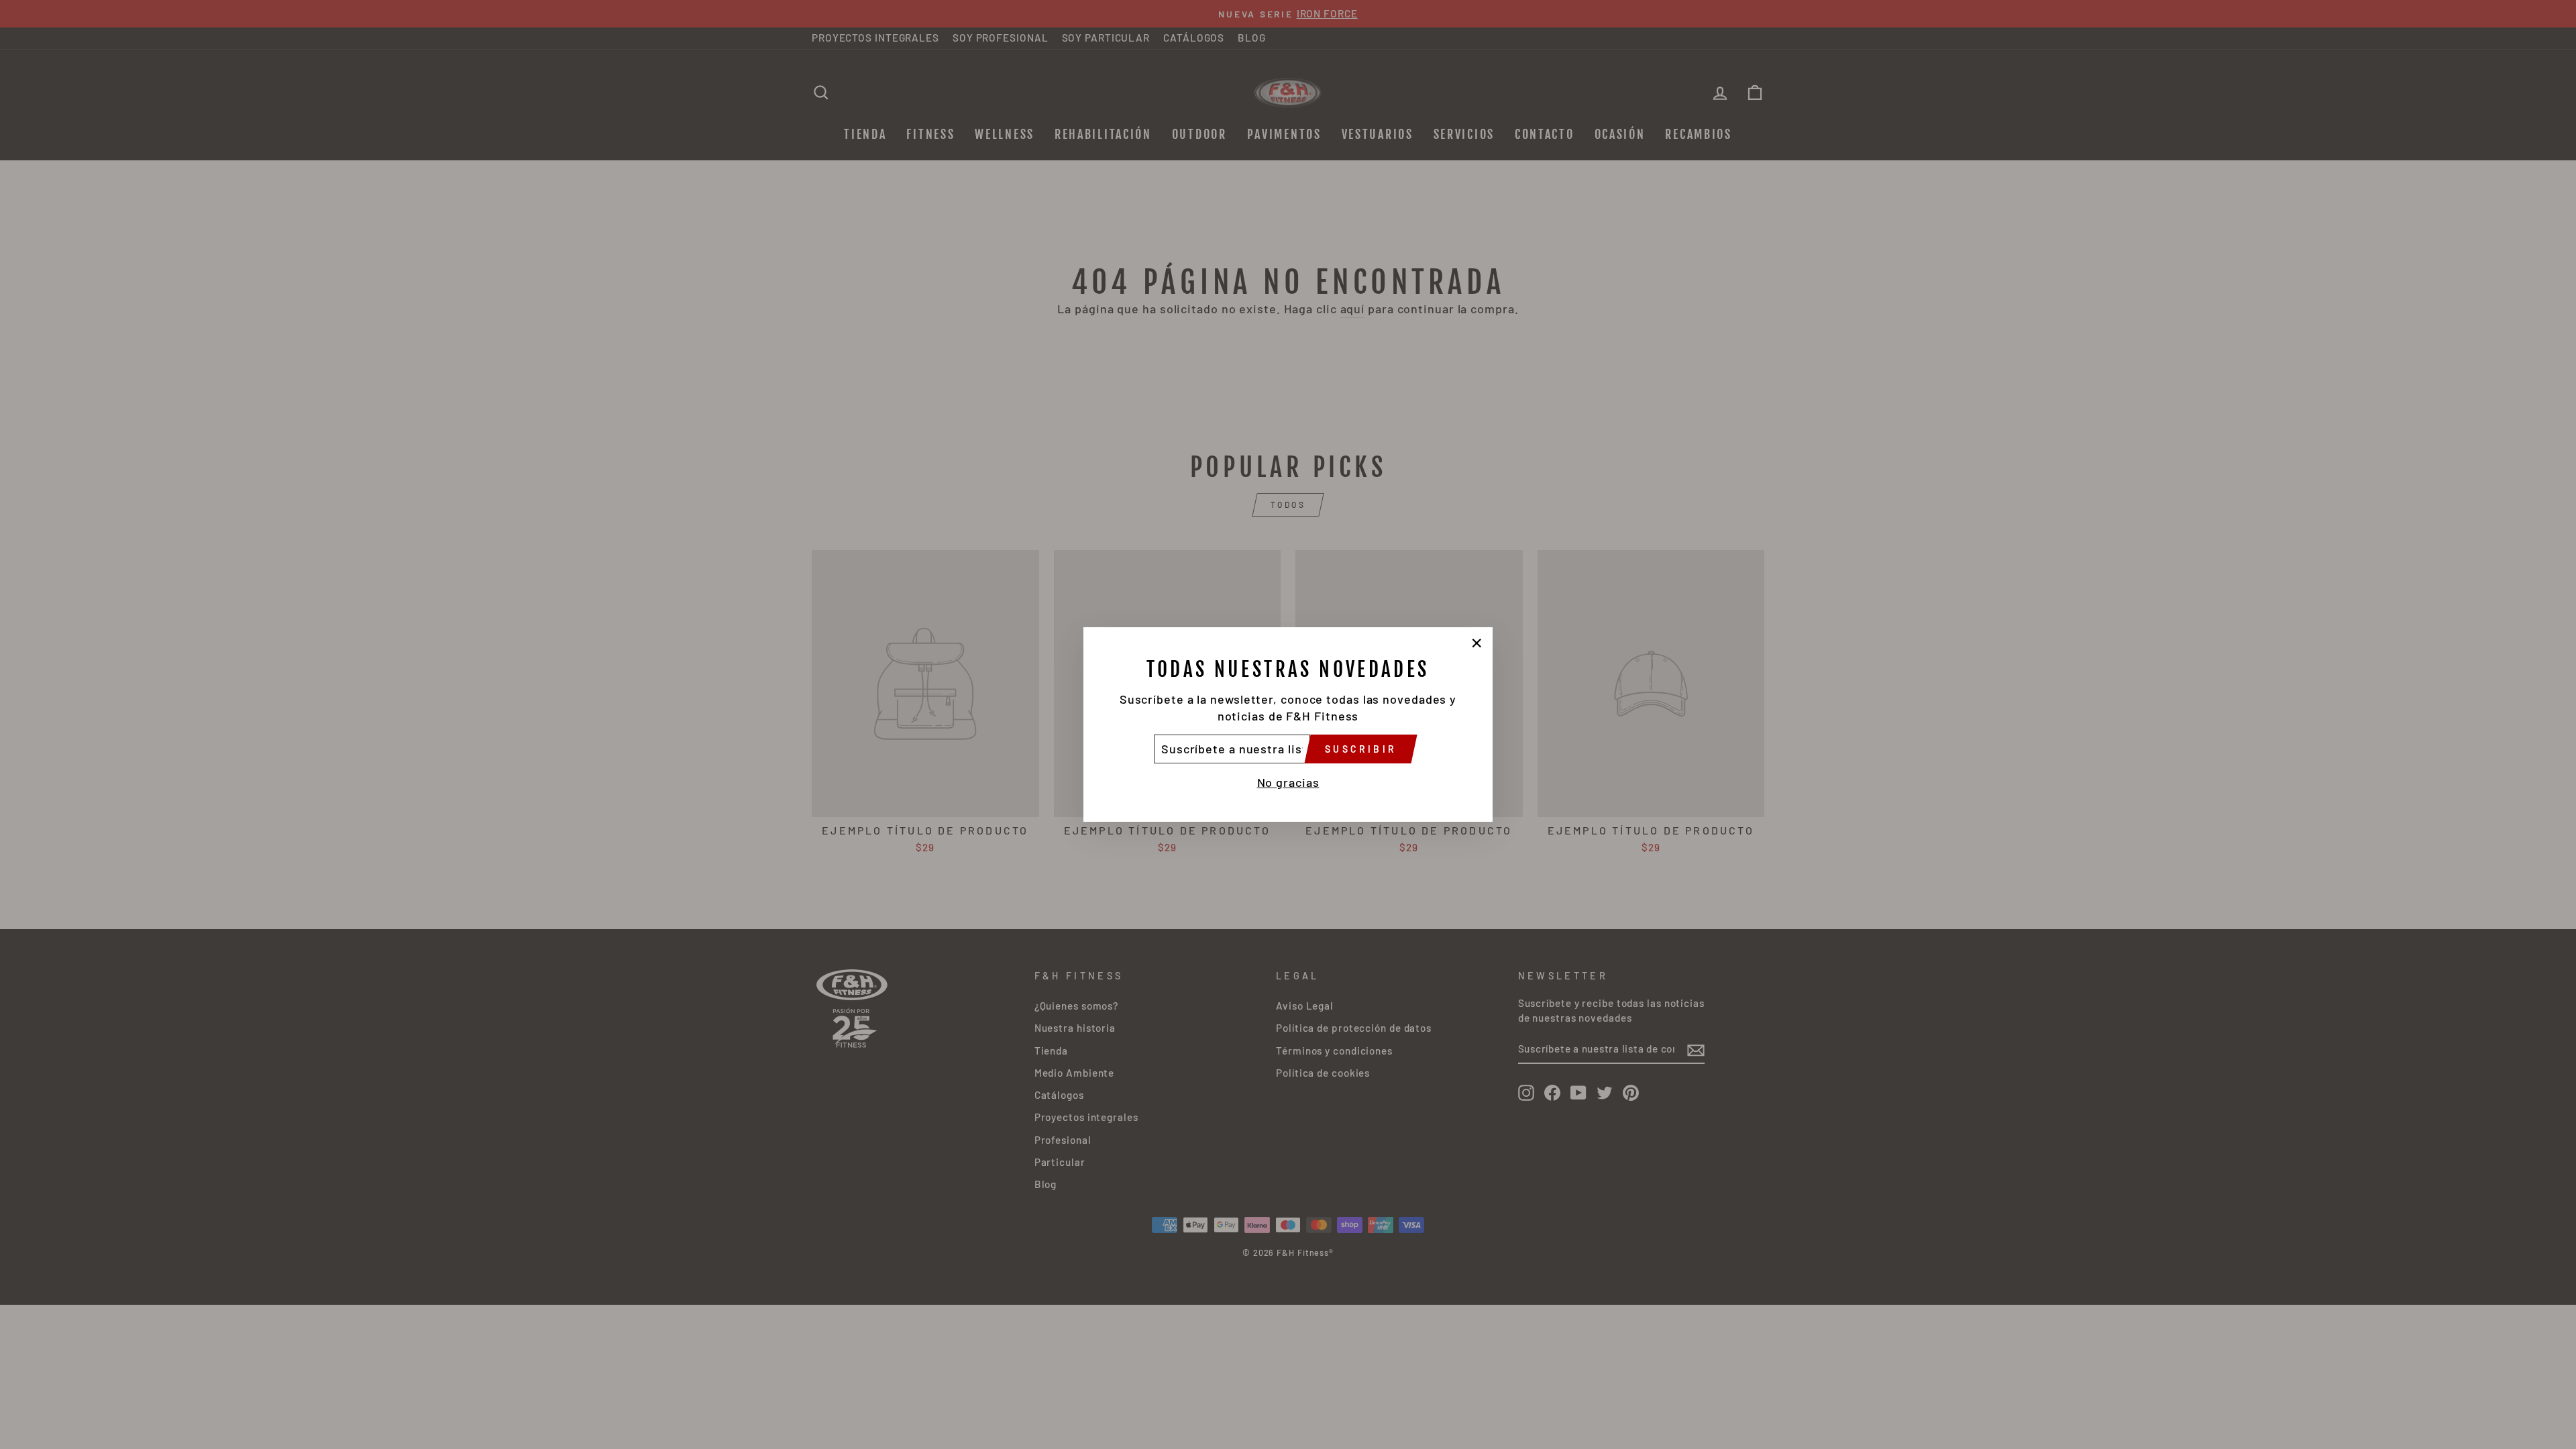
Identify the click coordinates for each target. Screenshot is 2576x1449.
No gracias (1288, 782)
